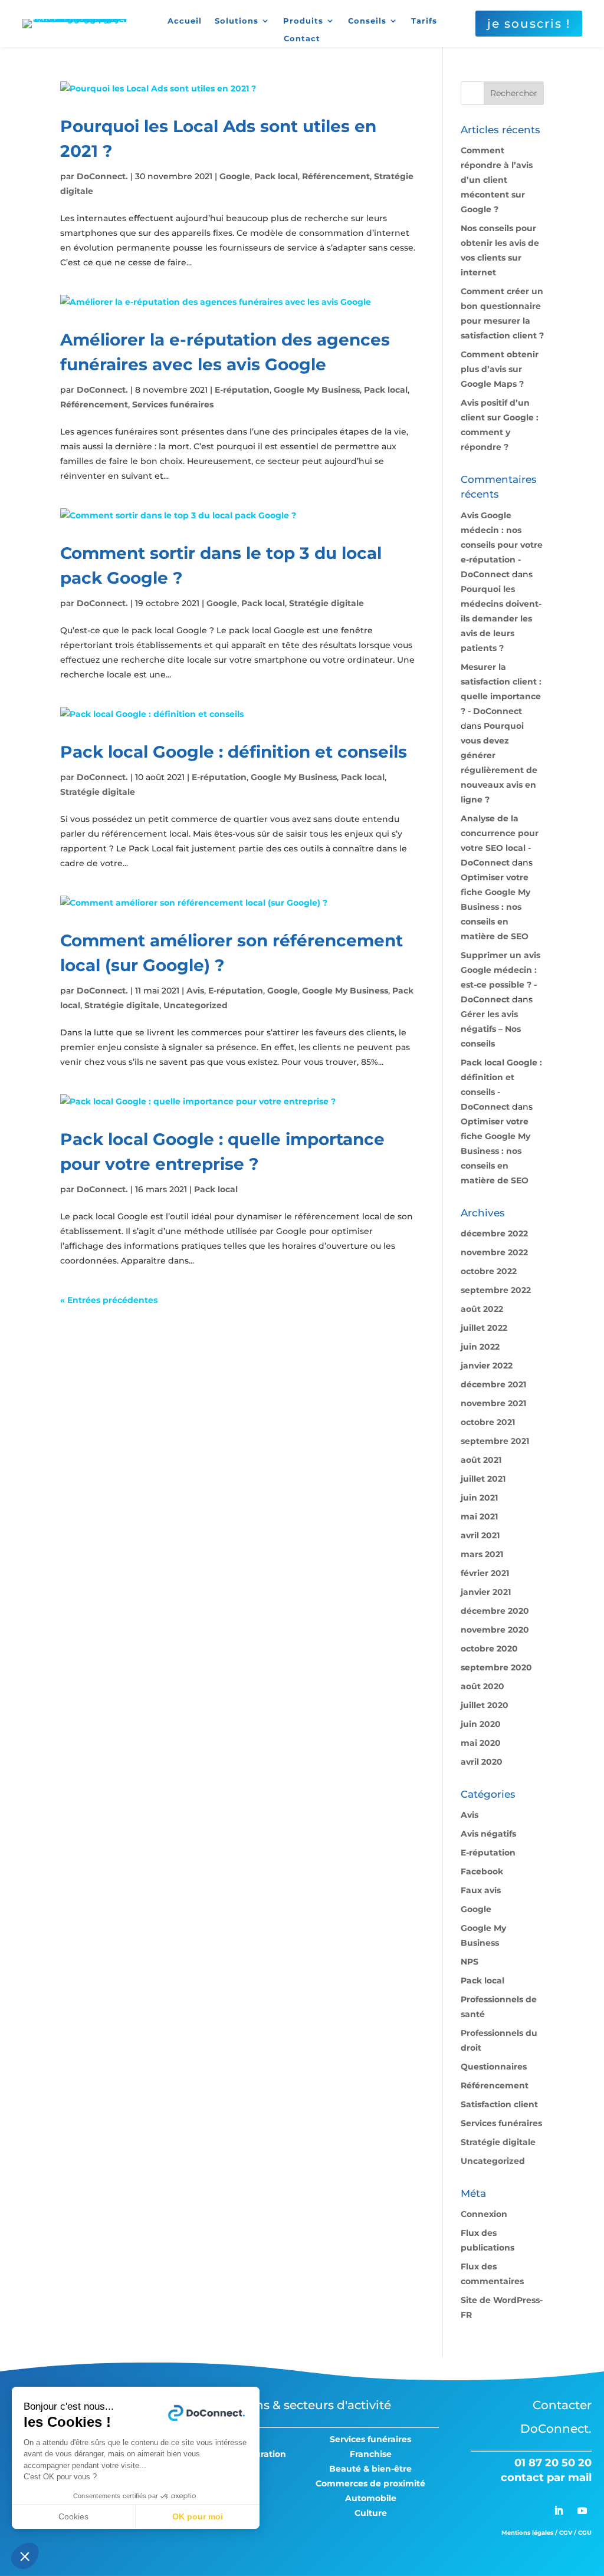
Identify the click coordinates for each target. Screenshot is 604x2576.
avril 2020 (482, 1762)
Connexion (484, 2214)
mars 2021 (482, 1554)
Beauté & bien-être (370, 2469)
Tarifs (424, 21)
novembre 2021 (493, 1403)
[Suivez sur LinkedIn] (559, 2511)
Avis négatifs (488, 1834)
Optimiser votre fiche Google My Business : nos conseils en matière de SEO (495, 907)
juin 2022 (480, 1347)
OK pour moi (198, 2516)
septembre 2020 (496, 1667)
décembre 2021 (493, 1384)
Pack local (276, 176)
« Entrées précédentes (109, 1300)
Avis (195, 991)
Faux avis (481, 1890)
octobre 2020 (489, 1649)
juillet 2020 (485, 1705)
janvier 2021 (486, 1592)
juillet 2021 (483, 1479)
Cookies (73, 2516)
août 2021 (481, 1460)
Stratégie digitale (326, 603)
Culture (371, 2513)
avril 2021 (480, 1535)
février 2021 (485, 1573)
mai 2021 (479, 1516)
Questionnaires (494, 2067)
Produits (303, 21)
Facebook (482, 1871)
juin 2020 (481, 1724)
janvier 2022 (487, 1366)
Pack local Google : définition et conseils (234, 752)
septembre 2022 (496, 1290)
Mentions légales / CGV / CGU (546, 2533)
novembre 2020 (495, 1630)
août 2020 (482, 1686)
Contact (302, 39)
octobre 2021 (488, 1422)
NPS (470, 1962)
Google (235, 176)
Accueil (185, 21)
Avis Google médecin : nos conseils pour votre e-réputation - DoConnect (502, 545)
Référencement (336, 176)
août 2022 (482, 1309)
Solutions (237, 21)
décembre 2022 (494, 1233)
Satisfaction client (499, 2104)
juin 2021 (479, 1498)
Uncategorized (196, 1005)
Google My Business (317, 390)
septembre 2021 (495, 1441)
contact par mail (546, 2478)
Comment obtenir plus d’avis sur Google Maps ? (500, 369)
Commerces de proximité (370, 2483)
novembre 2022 (494, 1252)
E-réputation (242, 390)
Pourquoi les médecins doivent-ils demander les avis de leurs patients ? (501, 618)
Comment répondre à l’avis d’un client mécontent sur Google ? (497, 180)
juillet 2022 (484, 1328)
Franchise (371, 2454)
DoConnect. (102, 176)
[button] (25, 2556)
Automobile (371, 2498)
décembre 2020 (495, 1611)
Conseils (367, 21)
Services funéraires (173, 404)
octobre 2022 (489, 1271)
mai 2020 (481, 1743)
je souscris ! (529, 24)
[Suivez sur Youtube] (582, 2511)
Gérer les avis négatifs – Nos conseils (491, 1029)
